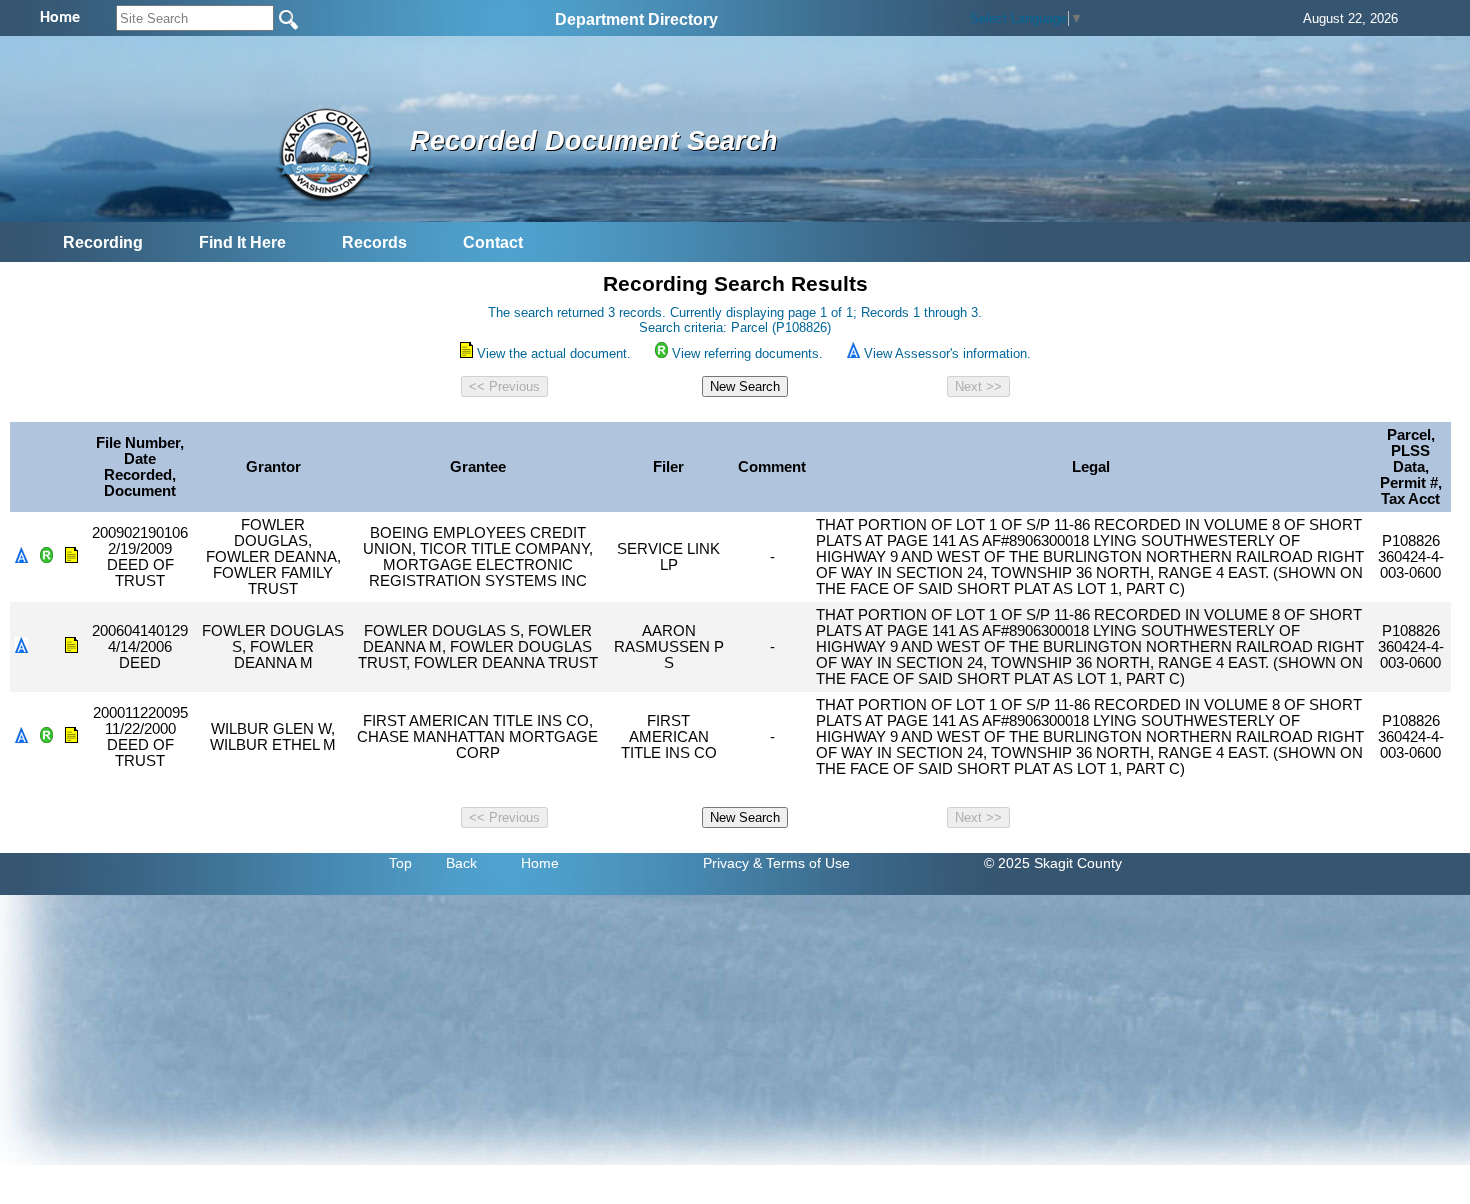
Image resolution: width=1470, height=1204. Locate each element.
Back (461, 863)
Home (540, 863)
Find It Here (242, 242)
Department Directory (636, 19)
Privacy (726, 863)
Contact (493, 242)
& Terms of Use (801, 863)
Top (400, 863)
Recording (103, 242)
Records (374, 242)
